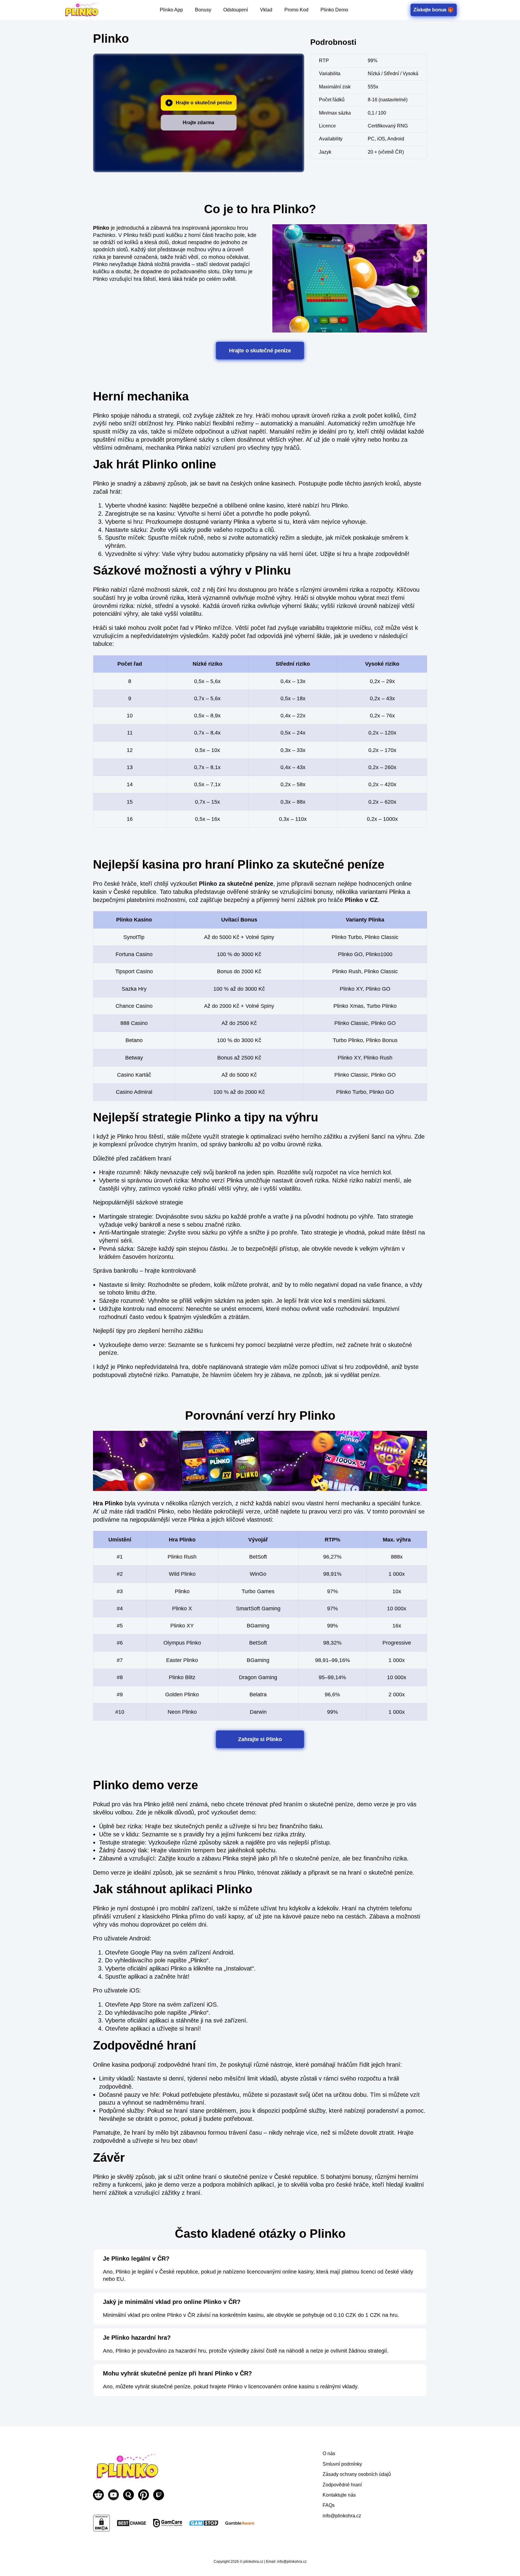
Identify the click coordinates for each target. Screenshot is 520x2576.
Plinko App (171, 10)
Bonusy (203, 10)
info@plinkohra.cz (342, 2516)
